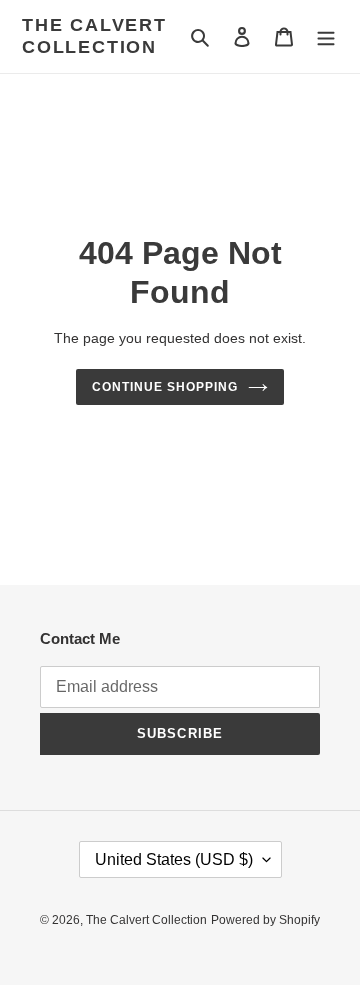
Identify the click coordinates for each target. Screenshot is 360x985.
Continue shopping (165, 387)
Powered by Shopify (265, 920)
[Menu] (326, 36)
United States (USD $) (174, 859)
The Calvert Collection (94, 36)
